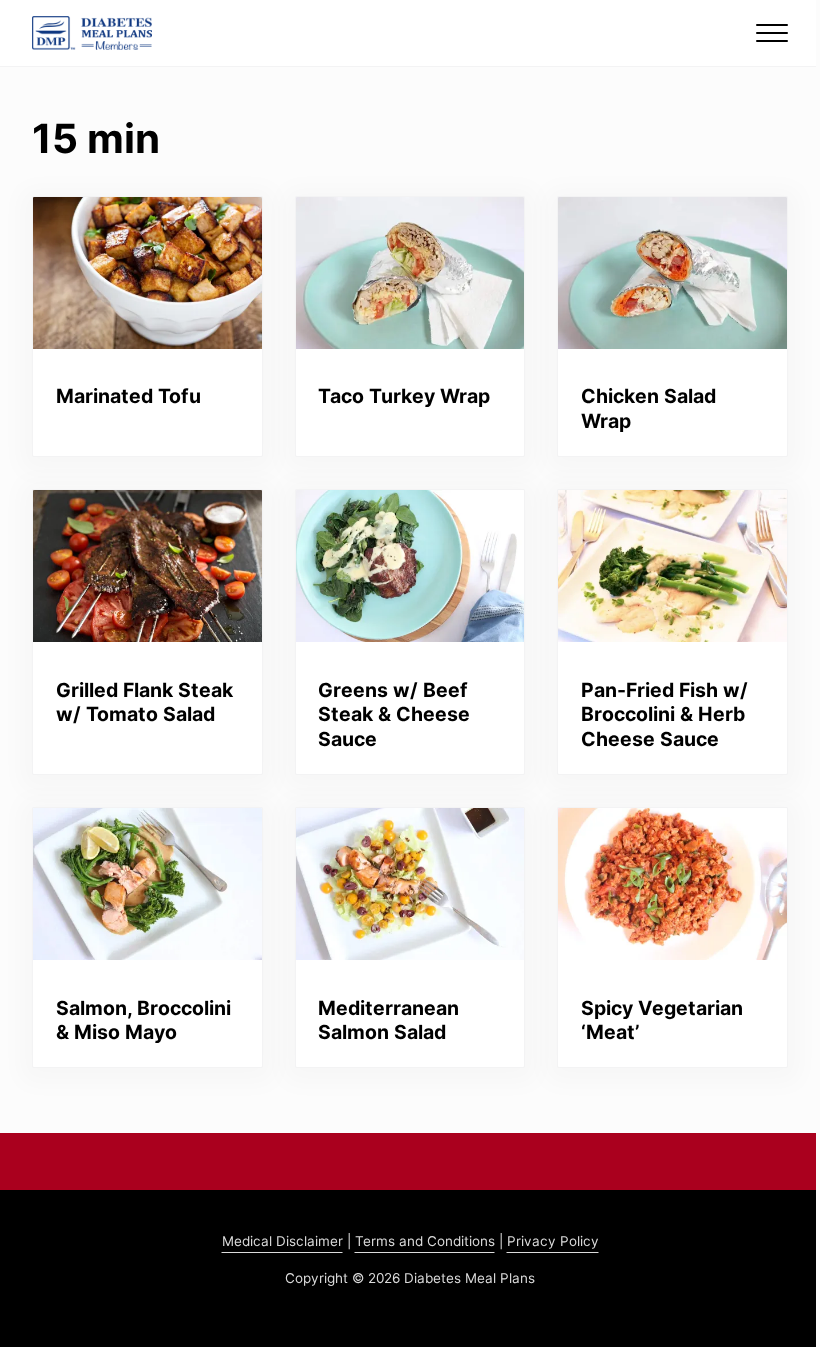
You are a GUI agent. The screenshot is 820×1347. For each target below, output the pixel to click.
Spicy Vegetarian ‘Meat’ (662, 1020)
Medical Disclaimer (282, 1241)
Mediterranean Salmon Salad (388, 1020)
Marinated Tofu (128, 396)
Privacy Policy (553, 1241)
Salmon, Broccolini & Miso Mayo (143, 1020)
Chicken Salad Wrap (648, 408)
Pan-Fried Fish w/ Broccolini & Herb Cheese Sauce (664, 714)
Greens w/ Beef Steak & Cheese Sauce (394, 714)
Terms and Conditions (425, 1241)
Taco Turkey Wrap (404, 396)
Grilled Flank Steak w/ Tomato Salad (144, 702)
